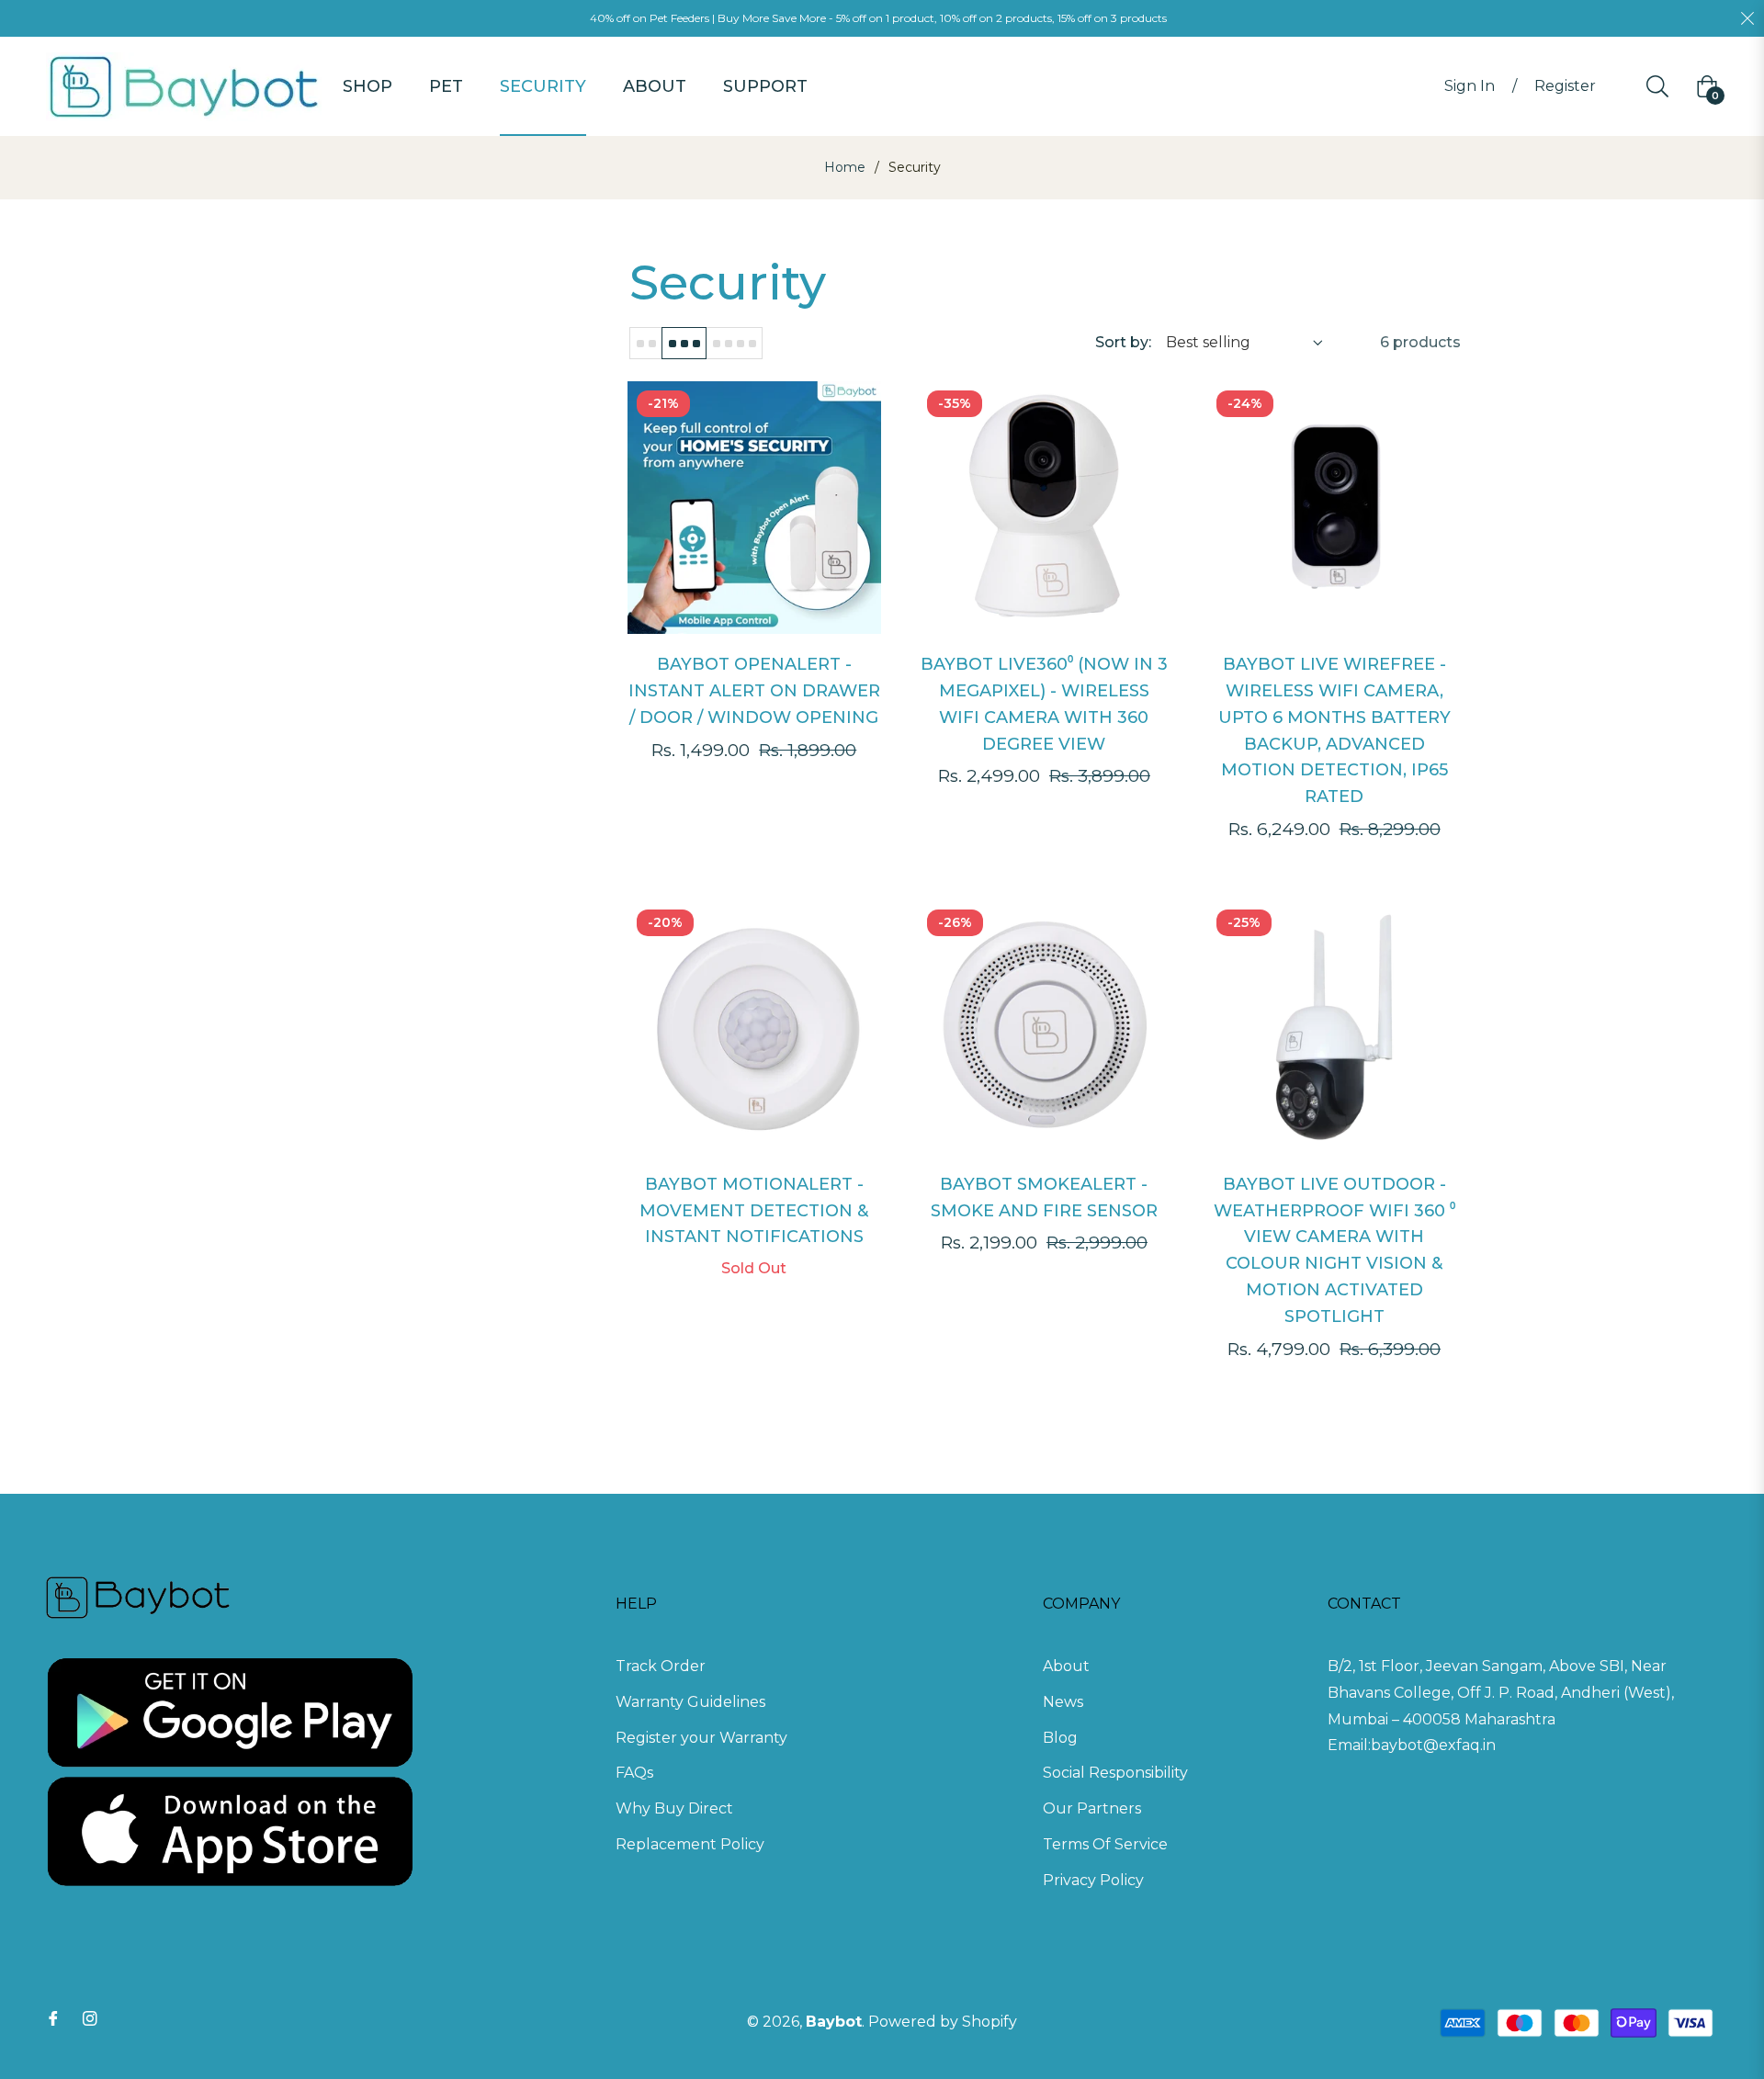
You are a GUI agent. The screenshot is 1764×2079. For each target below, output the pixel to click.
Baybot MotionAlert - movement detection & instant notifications (754, 1211)
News (1063, 1702)
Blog (1060, 1738)
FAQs (634, 1773)
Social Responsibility (1115, 1773)
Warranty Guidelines (690, 1702)
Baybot (834, 2022)
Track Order (661, 1666)
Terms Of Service (1105, 1844)
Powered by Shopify (943, 2022)
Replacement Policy (690, 1844)
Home (845, 167)
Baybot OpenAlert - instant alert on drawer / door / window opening (754, 691)
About (1066, 1666)
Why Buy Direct (674, 1808)
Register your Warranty (701, 1738)
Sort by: (1123, 342)
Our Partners (1092, 1808)
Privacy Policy (1093, 1880)
